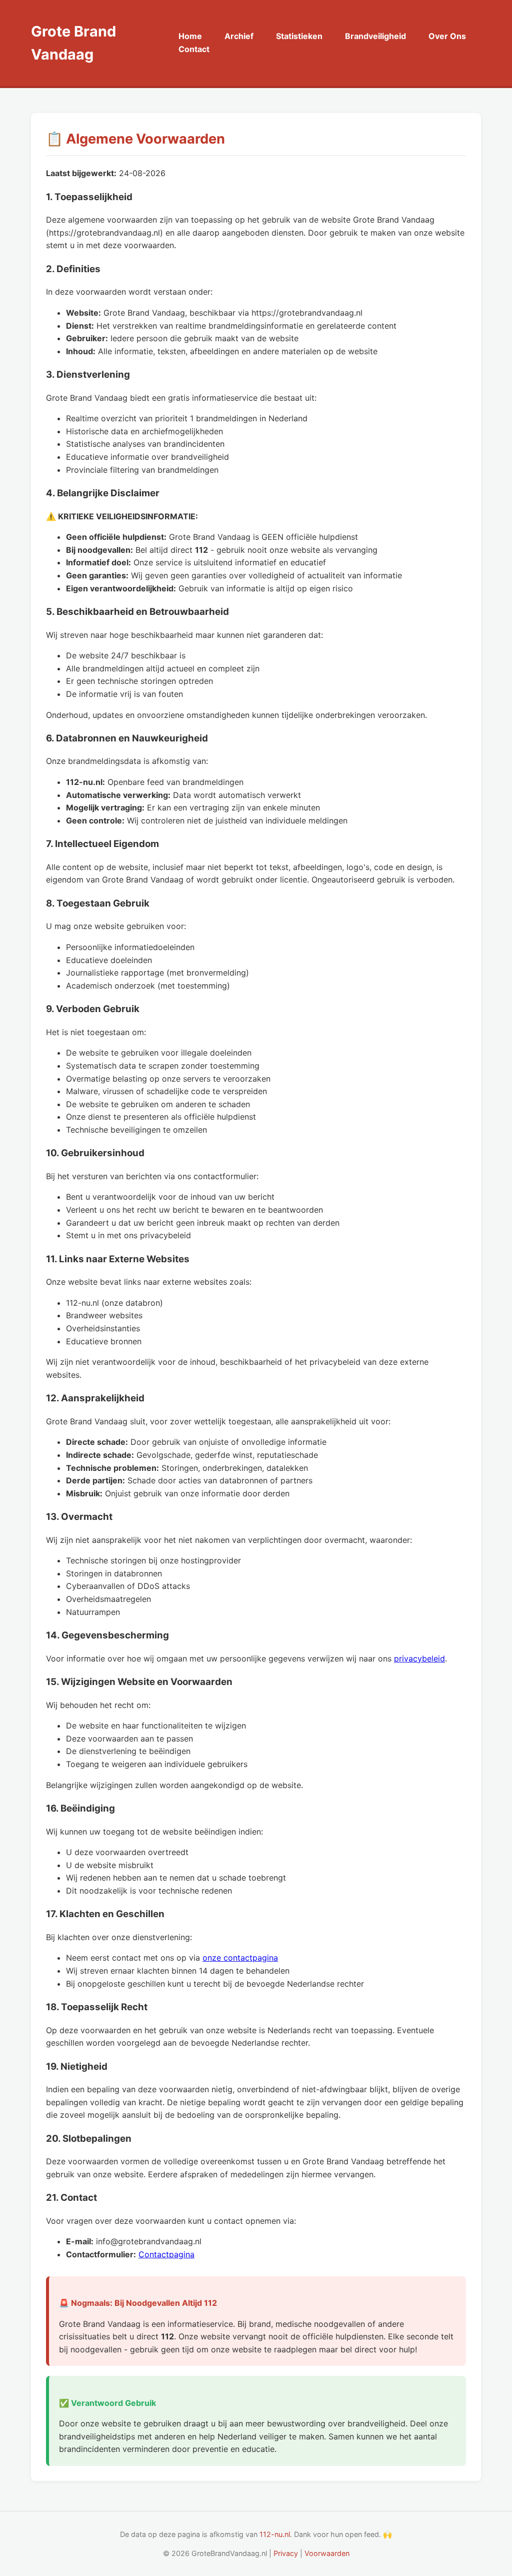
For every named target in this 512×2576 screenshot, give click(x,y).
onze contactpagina (240, 1958)
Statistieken (299, 36)
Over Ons (447, 36)
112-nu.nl (275, 2534)
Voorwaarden (327, 2553)
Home (190, 36)
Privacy (286, 2553)
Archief (239, 36)
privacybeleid (419, 1658)
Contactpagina (166, 2254)
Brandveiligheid (375, 36)
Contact (194, 49)
